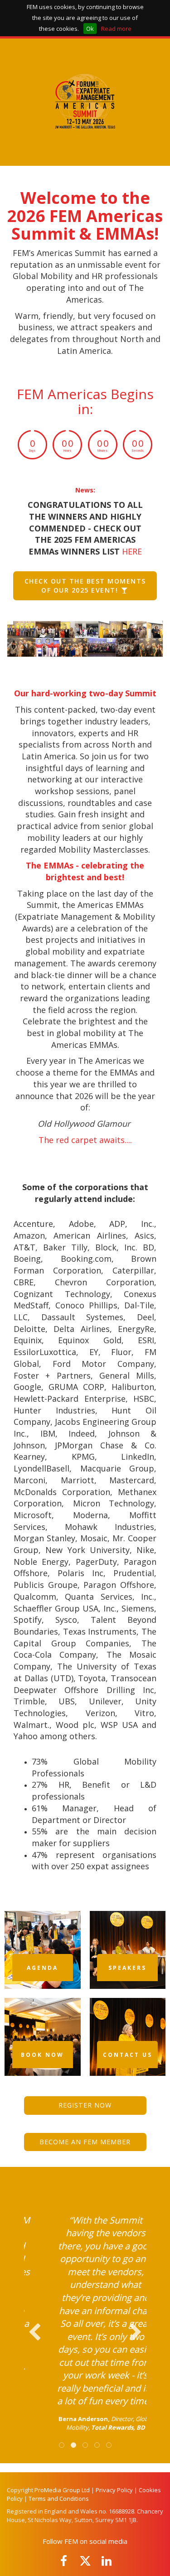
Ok (90, 29)
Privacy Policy (114, 2490)
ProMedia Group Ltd (62, 2490)
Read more (116, 29)
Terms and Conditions (59, 2499)
